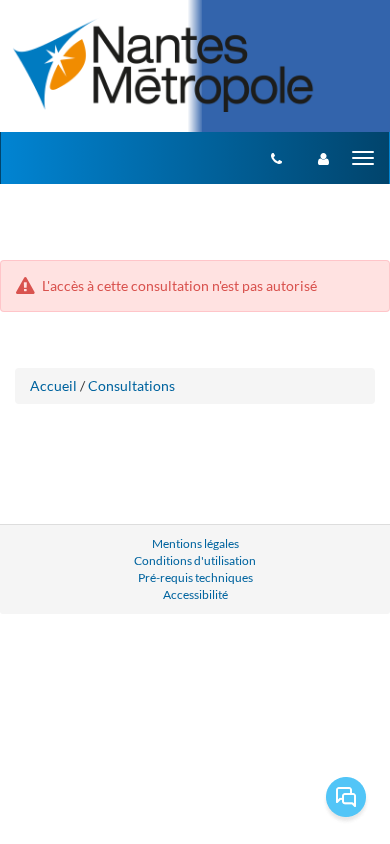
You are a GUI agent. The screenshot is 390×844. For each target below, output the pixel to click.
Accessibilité (195, 594)
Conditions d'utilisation (195, 560)
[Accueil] (163, 64)
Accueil (53, 385)
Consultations (131, 385)
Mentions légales (195, 543)
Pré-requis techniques (195, 577)
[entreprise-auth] (323, 158)
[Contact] (276, 158)
